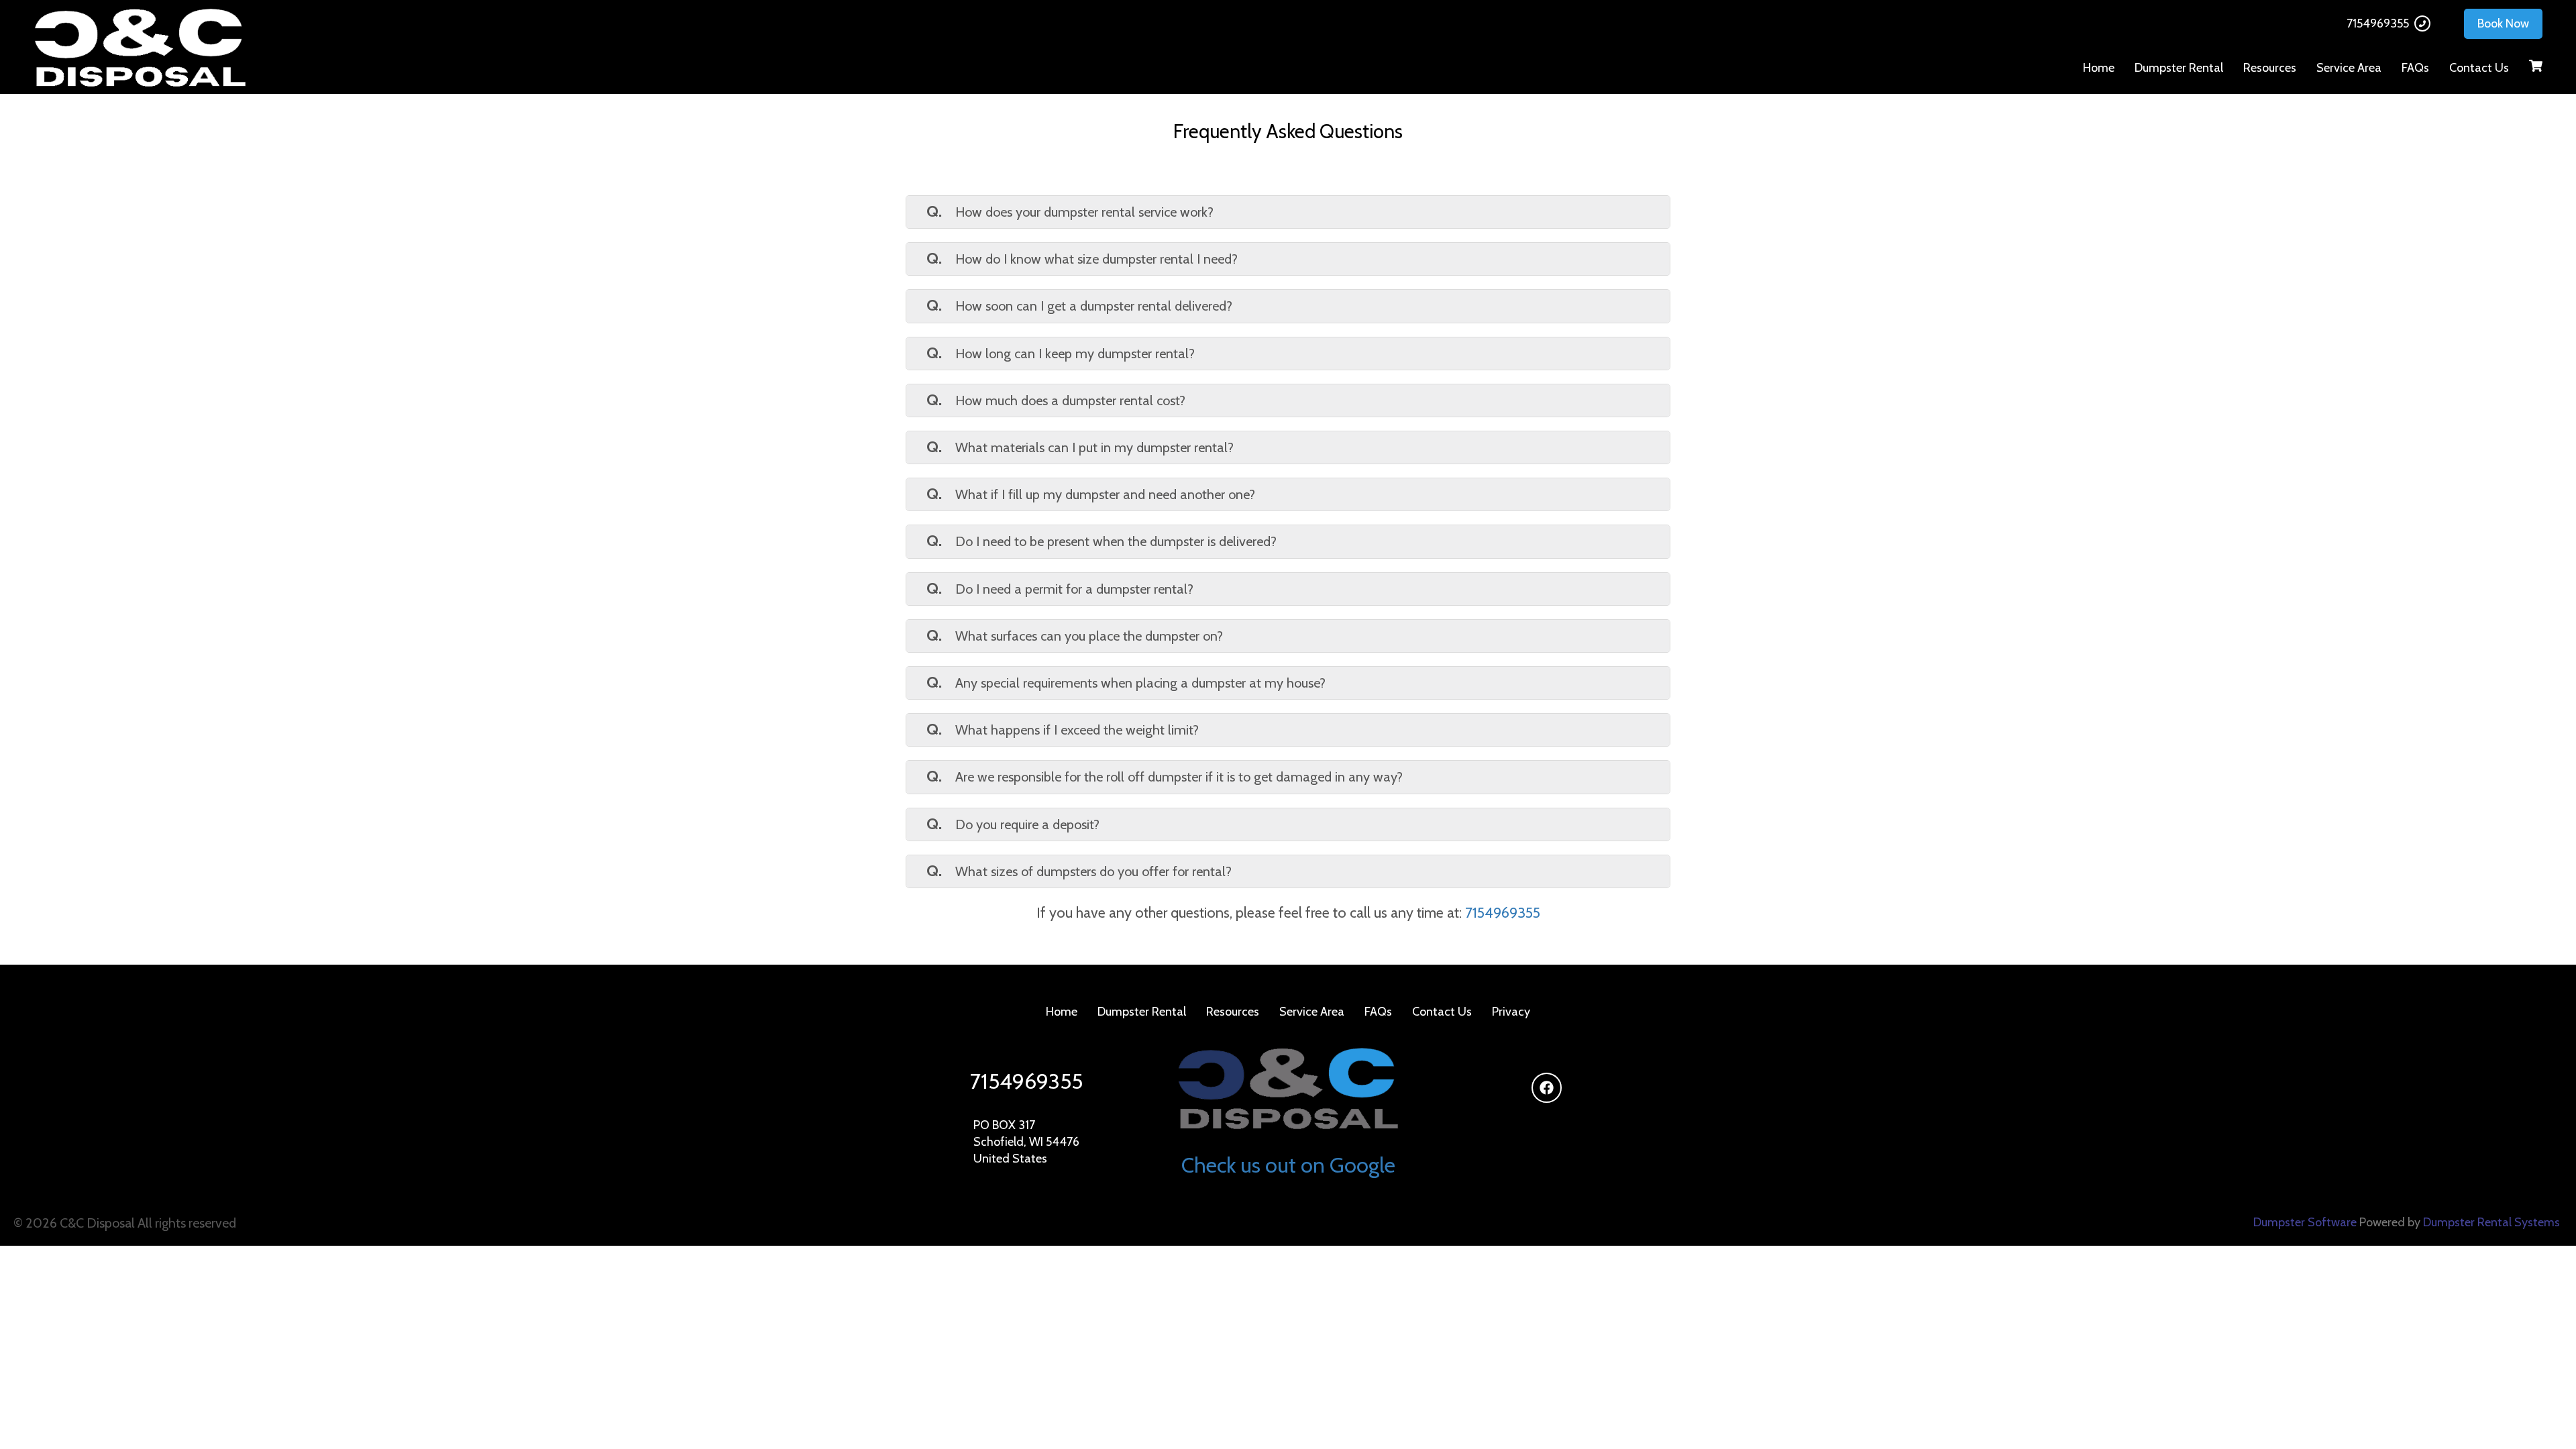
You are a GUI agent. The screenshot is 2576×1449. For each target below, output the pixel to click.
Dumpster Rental (2179, 68)
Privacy (1511, 1012)
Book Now (2503, 23)
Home (2099, 68)
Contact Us (2479, 68)
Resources (2270, 68)
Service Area (2349, 68)
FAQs (2415, 68)
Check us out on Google (1288, 1165)
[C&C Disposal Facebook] (1547, 1088)
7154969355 (2378, 23)
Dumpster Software (2305, 1222)
